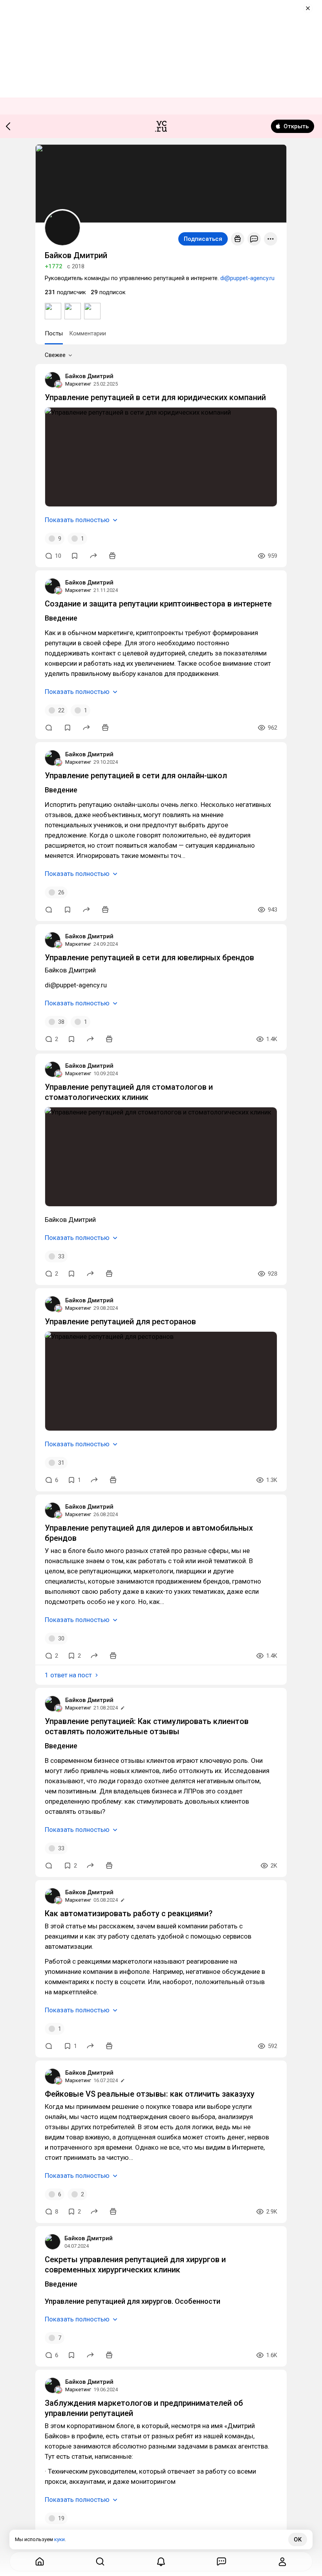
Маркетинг (78, 384)
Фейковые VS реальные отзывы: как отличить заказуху (150, 2094)
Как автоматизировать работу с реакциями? (129, 1913)
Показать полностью (77, 520)
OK (298, 2540)
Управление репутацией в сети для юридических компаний (155, 397)
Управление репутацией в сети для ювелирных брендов (149, 958)
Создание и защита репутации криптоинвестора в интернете (158, 604)
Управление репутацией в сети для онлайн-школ (136, 776)
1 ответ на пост (68, 1675)
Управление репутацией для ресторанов (120, 1322)
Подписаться (203, 239)
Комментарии (88, 333)
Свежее (55, 355)
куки (59, 2539)
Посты (54, 333)
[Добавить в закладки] (75, 556)
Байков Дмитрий (89, 376)
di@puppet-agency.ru (247, 278)
